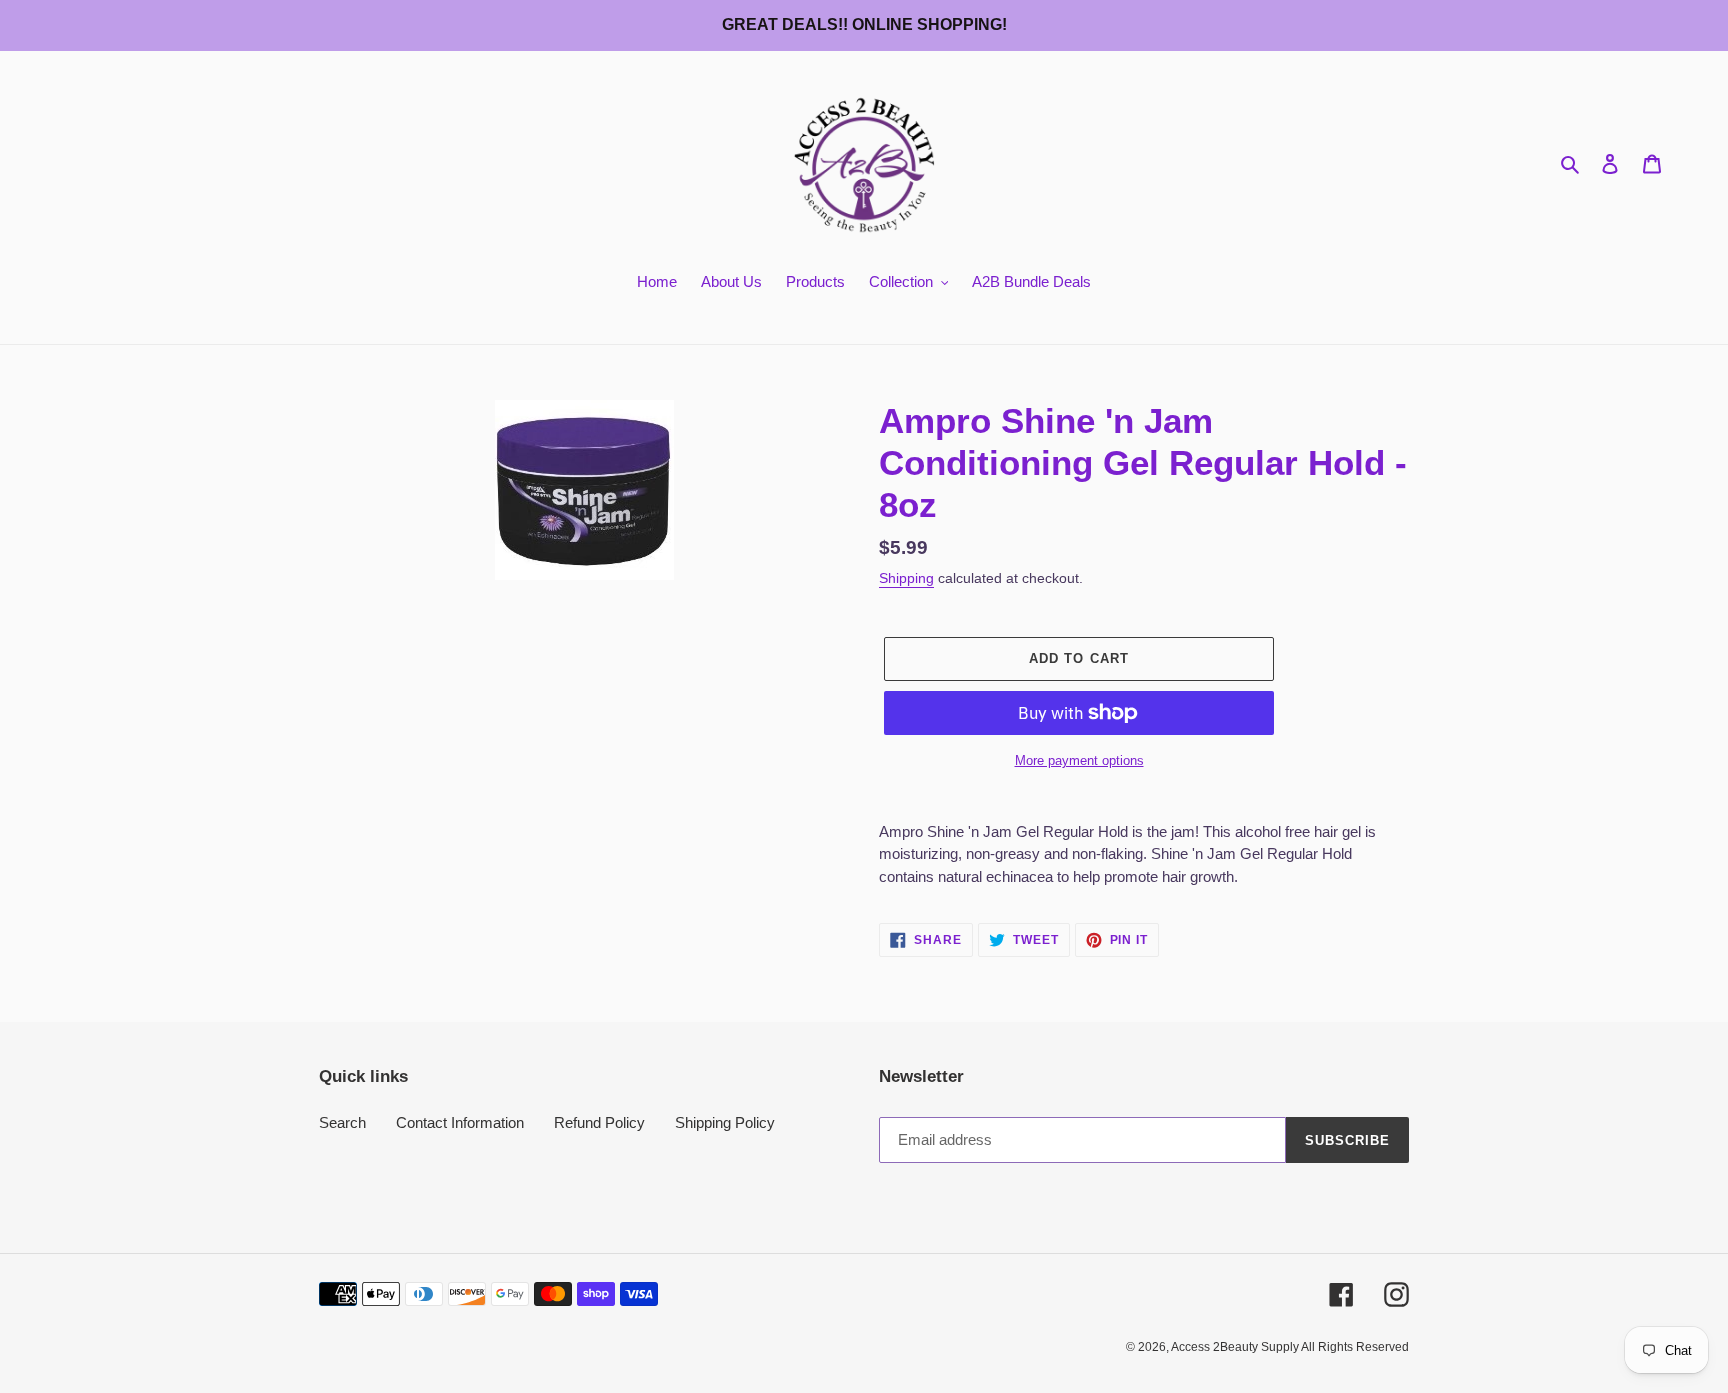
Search (342, 1122)
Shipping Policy (725, 1122)
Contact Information (460, 1122)
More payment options (1079, 760)
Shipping (906, 578)
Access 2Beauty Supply (1236, 1347)
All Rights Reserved (1355, 1347)
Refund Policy (599, 1122)
